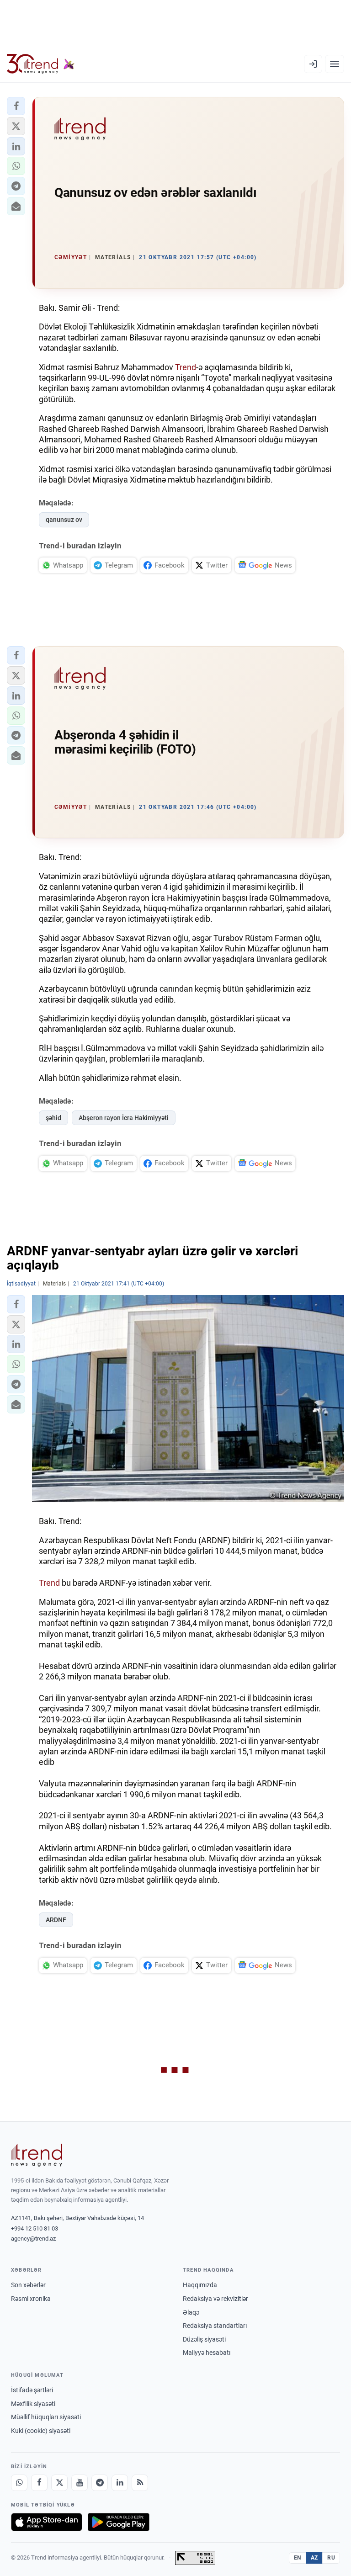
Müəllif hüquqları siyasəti (46, 2417)
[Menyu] (335, 64)
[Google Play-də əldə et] (119, 2522)
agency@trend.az (33, 2239)
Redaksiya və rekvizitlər (215, 2299)
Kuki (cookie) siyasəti (41, 2431)
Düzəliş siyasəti (204, 2339)
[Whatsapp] (19, 2483)
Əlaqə (191, 2312)
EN (298, 2558)
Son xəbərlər (28, 2285)
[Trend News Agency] (37, 2155)
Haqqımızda (200, 2285)
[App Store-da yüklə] (47, 2522)
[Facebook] (39, 2483)
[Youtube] (80, 2483)
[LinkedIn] (120, 2483)
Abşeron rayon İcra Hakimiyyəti (124, 1118)
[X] (59, 2483)
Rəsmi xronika (31, 2299)
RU (331, 2558)
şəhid (53, 1118)
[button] (16, 106)
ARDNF (56, 1920)
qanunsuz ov (64, 520)
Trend (186, 367)
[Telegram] (100, 2483)
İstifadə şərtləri (32, 2390)
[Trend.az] (41, 64)
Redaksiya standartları (215, 2326)
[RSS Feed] (140, 2483)
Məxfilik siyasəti (33, 2404)
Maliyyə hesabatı (207, 2353)
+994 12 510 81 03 (35, 2228)
